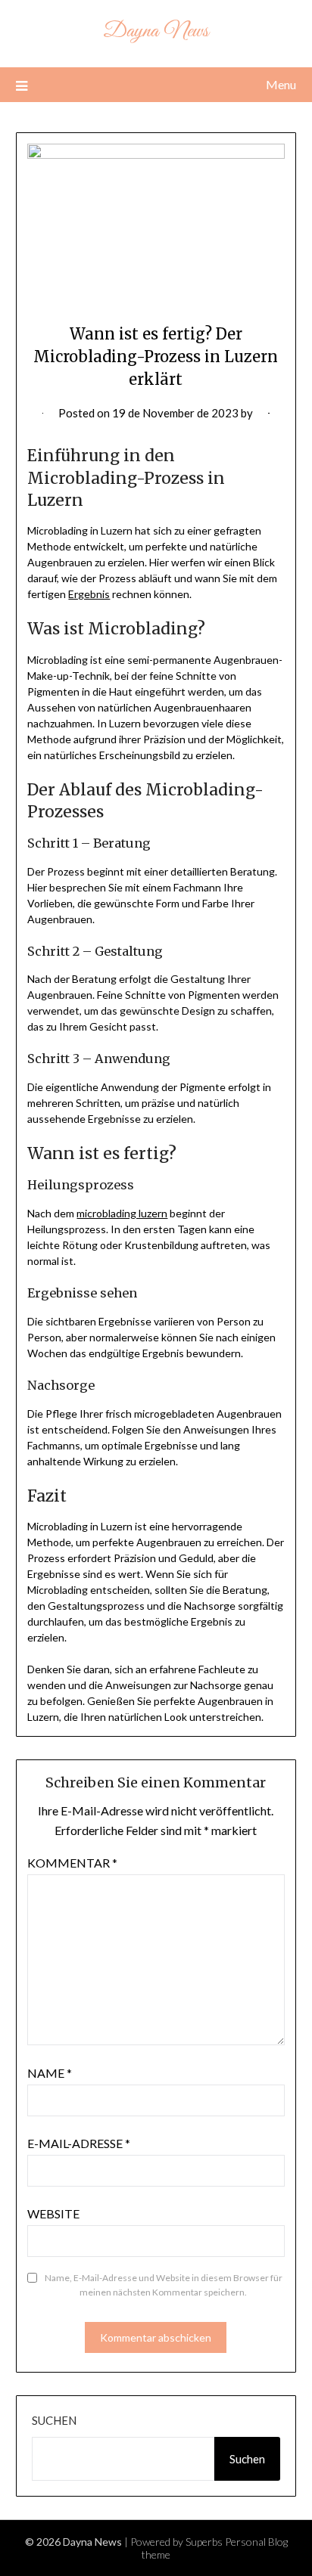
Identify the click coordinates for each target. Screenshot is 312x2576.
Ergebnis (89, 594)
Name (50, 2073)
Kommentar (72, 1863)
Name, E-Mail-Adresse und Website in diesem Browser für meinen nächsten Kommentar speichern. (164, 2285)
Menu (281, 84)
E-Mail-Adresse (79, 2143)
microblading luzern (122, 1213)
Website (53, 2213)
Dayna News (156, 31)
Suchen (54, 2420)
